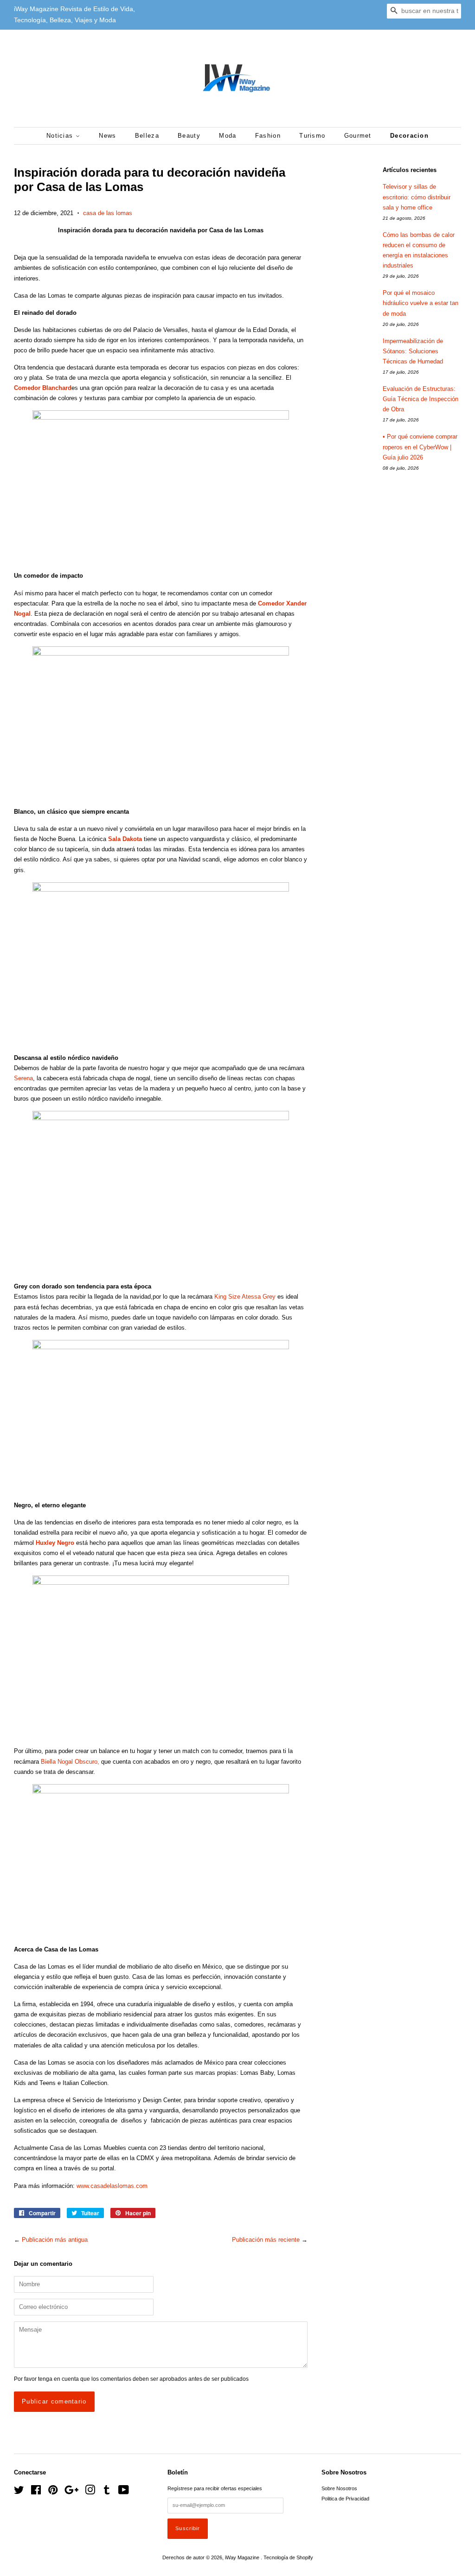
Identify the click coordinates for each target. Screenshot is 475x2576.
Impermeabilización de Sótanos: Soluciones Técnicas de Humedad (413, 351)
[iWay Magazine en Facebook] (36, 2492)
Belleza (147, 136)
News (107, 136)
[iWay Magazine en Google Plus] (71, 2492)
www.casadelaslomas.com (112, 2186)
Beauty (189, 136)
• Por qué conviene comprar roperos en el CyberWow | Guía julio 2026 (420, 447)
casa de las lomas (108, 213)
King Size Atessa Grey (245, 1297)
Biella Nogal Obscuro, (70, 1762)
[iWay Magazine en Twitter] (19, 2492)
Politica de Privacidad (345, 2499)
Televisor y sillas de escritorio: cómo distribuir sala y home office (417, 197)
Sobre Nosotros (339, 2488)
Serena (23, 1078)
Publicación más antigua (55, 2240)
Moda (228, 136)
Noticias (61, 136)
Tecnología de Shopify (288, 2557)
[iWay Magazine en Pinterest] (53, 2492)
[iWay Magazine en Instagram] (90, 2492)
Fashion (268, 136)
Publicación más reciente (266, 2240)
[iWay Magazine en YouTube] (124, 2492)
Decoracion (409, 136)
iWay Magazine (243, 2557)
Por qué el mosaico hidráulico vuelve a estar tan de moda (420, 303)
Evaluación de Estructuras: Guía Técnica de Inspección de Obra (420, 399)
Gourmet (358, 136)
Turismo (312, 136)
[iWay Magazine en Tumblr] (107, 2492)
